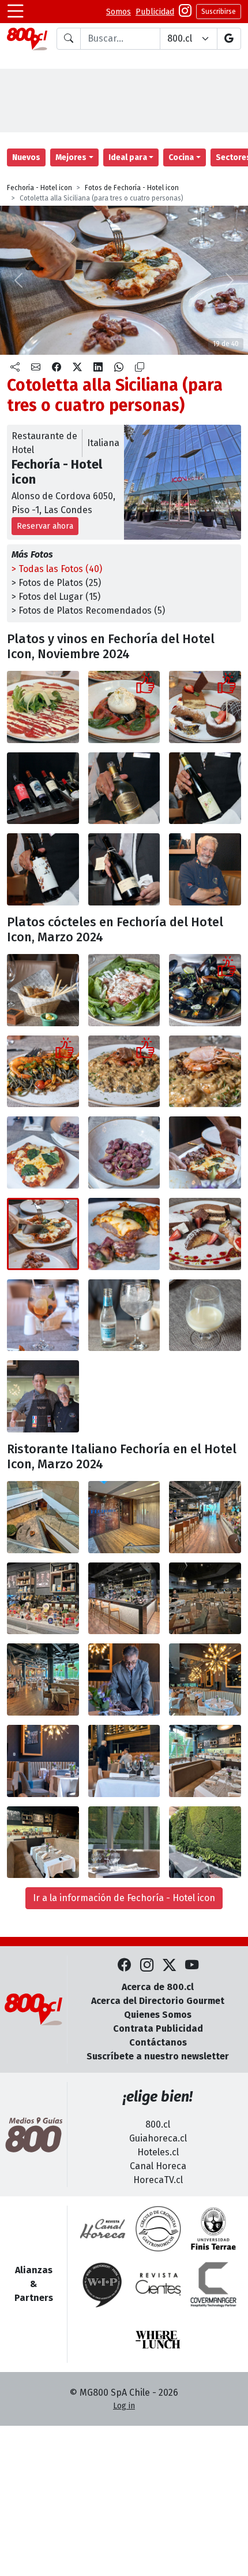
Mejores (71, 157)
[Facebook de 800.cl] (124, 1966)
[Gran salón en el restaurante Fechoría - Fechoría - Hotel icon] (43, 1679)
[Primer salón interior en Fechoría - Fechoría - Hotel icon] (205, 1599)
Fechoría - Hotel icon (40, 188)
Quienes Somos (158, 2015)
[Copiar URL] (140, 368)
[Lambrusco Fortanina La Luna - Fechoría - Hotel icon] (124, 869)
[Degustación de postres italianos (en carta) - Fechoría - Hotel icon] (205, 1234)
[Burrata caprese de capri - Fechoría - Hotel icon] (124, 707)
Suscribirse (219, 12)
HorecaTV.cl (158, 2180)
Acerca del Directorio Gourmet (158, 2001)
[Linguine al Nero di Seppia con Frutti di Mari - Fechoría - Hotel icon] (43, 1072)
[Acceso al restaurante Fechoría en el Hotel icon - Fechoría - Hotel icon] (124, 1517)
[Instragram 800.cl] (185, 12)
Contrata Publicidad (158, 2028)
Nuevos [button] (26, 157)
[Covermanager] (213, 2284)
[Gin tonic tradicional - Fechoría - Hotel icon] (124, 1315)
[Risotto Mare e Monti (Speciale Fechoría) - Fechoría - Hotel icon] (124, 1072)
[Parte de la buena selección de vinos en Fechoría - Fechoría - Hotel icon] (43, 788)
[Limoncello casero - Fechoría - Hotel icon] (205, 1315)
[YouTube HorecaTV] (192, 1966)
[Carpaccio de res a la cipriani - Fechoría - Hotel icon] (43, 707)
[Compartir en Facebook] (57, 368)
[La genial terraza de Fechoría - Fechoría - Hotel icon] (205, 1842)
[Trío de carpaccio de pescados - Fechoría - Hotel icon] (124, 990)
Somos (119, 12)
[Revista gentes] (158, 2284)
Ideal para (128, 157)
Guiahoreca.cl (158, 2138)
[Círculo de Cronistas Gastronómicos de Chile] (158, 2229)
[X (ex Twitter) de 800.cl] (169, 1966)
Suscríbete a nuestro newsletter (158, 2056)
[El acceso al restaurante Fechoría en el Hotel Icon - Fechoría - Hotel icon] (43, 1517)
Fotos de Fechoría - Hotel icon (132, 188)
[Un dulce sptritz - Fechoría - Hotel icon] (43, 1315)
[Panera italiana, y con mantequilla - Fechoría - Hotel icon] (43, 990)
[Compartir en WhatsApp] (119, 368)
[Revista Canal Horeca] (103, 2229)
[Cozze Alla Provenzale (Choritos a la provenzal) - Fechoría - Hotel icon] (205, 990)
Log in (124, 2406)
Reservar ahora (45, 526)
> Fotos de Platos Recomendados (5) (88, 610)
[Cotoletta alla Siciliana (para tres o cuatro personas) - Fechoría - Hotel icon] (43, 1152)
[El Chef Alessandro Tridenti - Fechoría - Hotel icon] (205, 869)
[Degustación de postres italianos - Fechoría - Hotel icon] (205, 707)
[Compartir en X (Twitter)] (77, 368)
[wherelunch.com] (158, 2340)
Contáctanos (158, 2042)
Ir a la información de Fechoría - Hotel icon (124, 1898)
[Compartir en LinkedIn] (98, 368)
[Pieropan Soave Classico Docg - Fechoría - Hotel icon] (205, 788)
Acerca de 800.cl (158, 1987)
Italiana (103, 443)
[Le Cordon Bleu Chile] (213, 2229)
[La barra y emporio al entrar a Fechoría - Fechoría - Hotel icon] (205, 1517)
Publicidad (155, 12)
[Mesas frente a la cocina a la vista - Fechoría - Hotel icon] (205, 1761)
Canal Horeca (158, 2166)
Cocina (181, 157)
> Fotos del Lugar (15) (56, 597)
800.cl (158, 2124)
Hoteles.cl (158, 2152)
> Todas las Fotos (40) (57, 569)
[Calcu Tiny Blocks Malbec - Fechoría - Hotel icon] (43, 869)
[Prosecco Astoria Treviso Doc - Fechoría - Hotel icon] (124, 788)
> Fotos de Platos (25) (56, 583)
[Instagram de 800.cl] (147, 1966)
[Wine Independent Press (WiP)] (103, 2284)
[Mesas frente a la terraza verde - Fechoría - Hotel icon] (124, 1842)
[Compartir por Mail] (36, 368)
